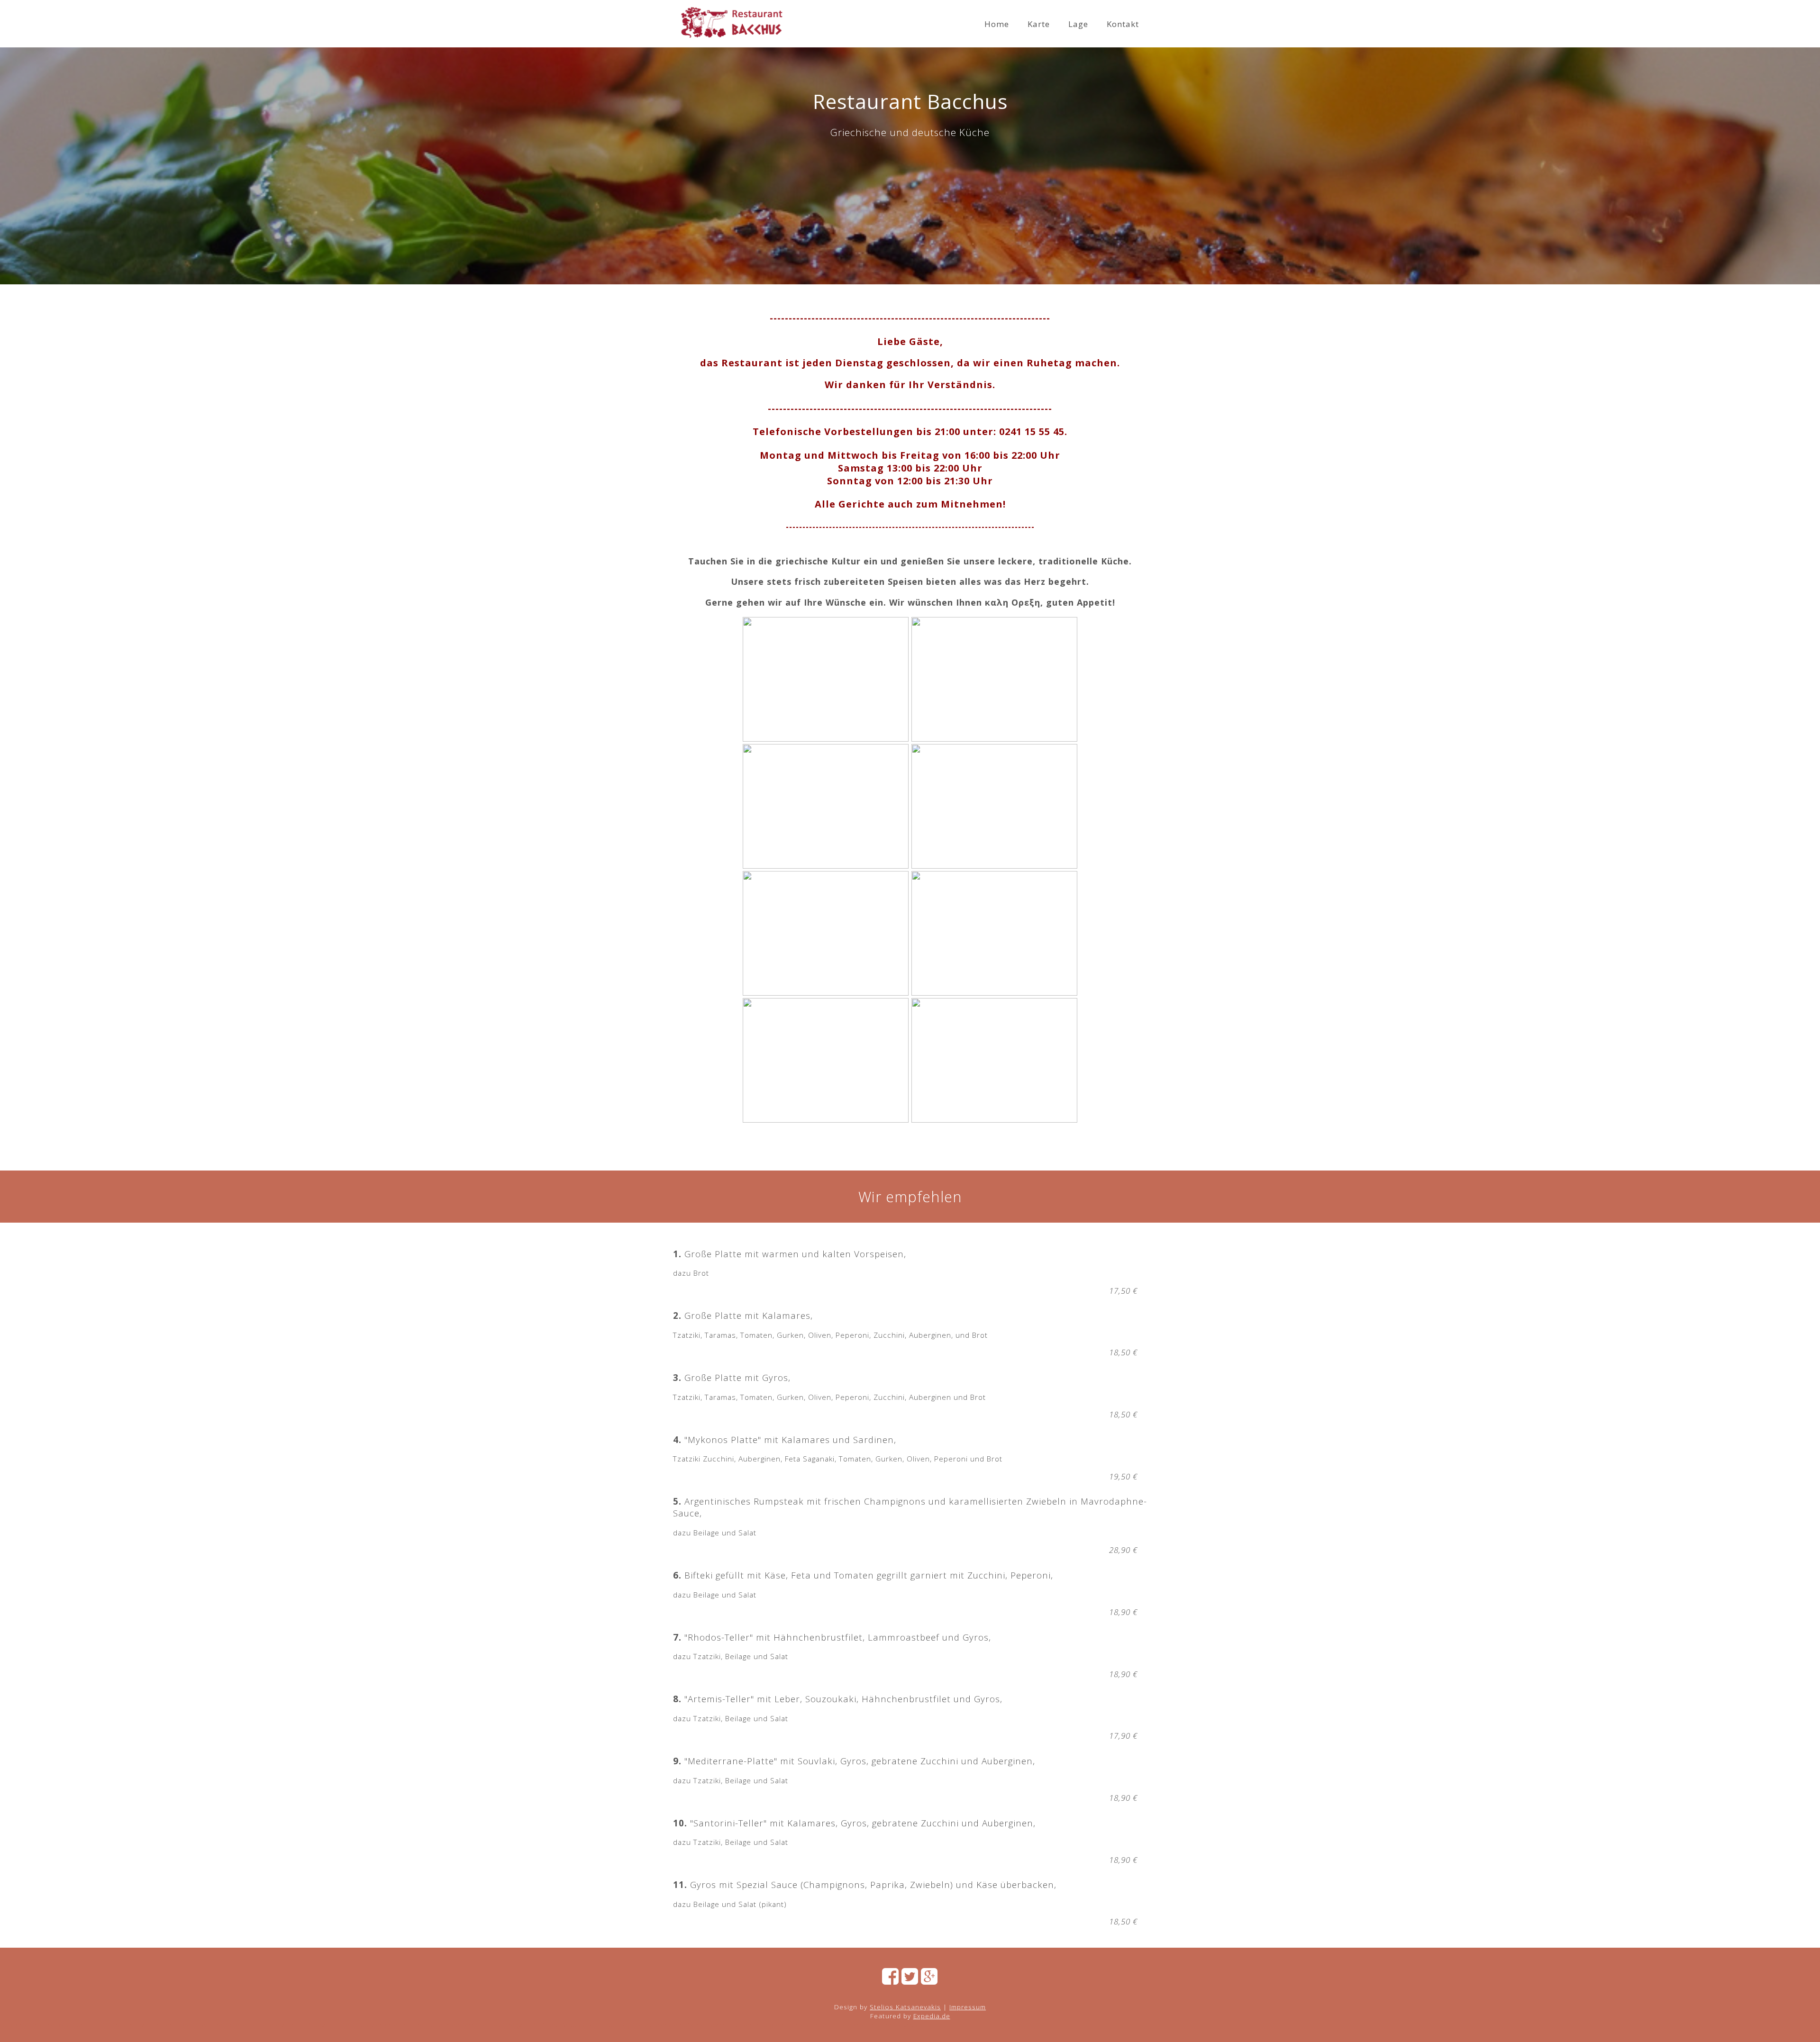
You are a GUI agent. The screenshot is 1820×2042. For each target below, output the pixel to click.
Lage (1078, 24)
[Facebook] (891, 1979)
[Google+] (929, 1979)
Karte (1039, 24)
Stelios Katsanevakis (905, 2007)
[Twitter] (910, 1979)
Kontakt (1123, 24)
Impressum (968, 2007)
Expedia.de (932, 2016)
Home (997, 24)
